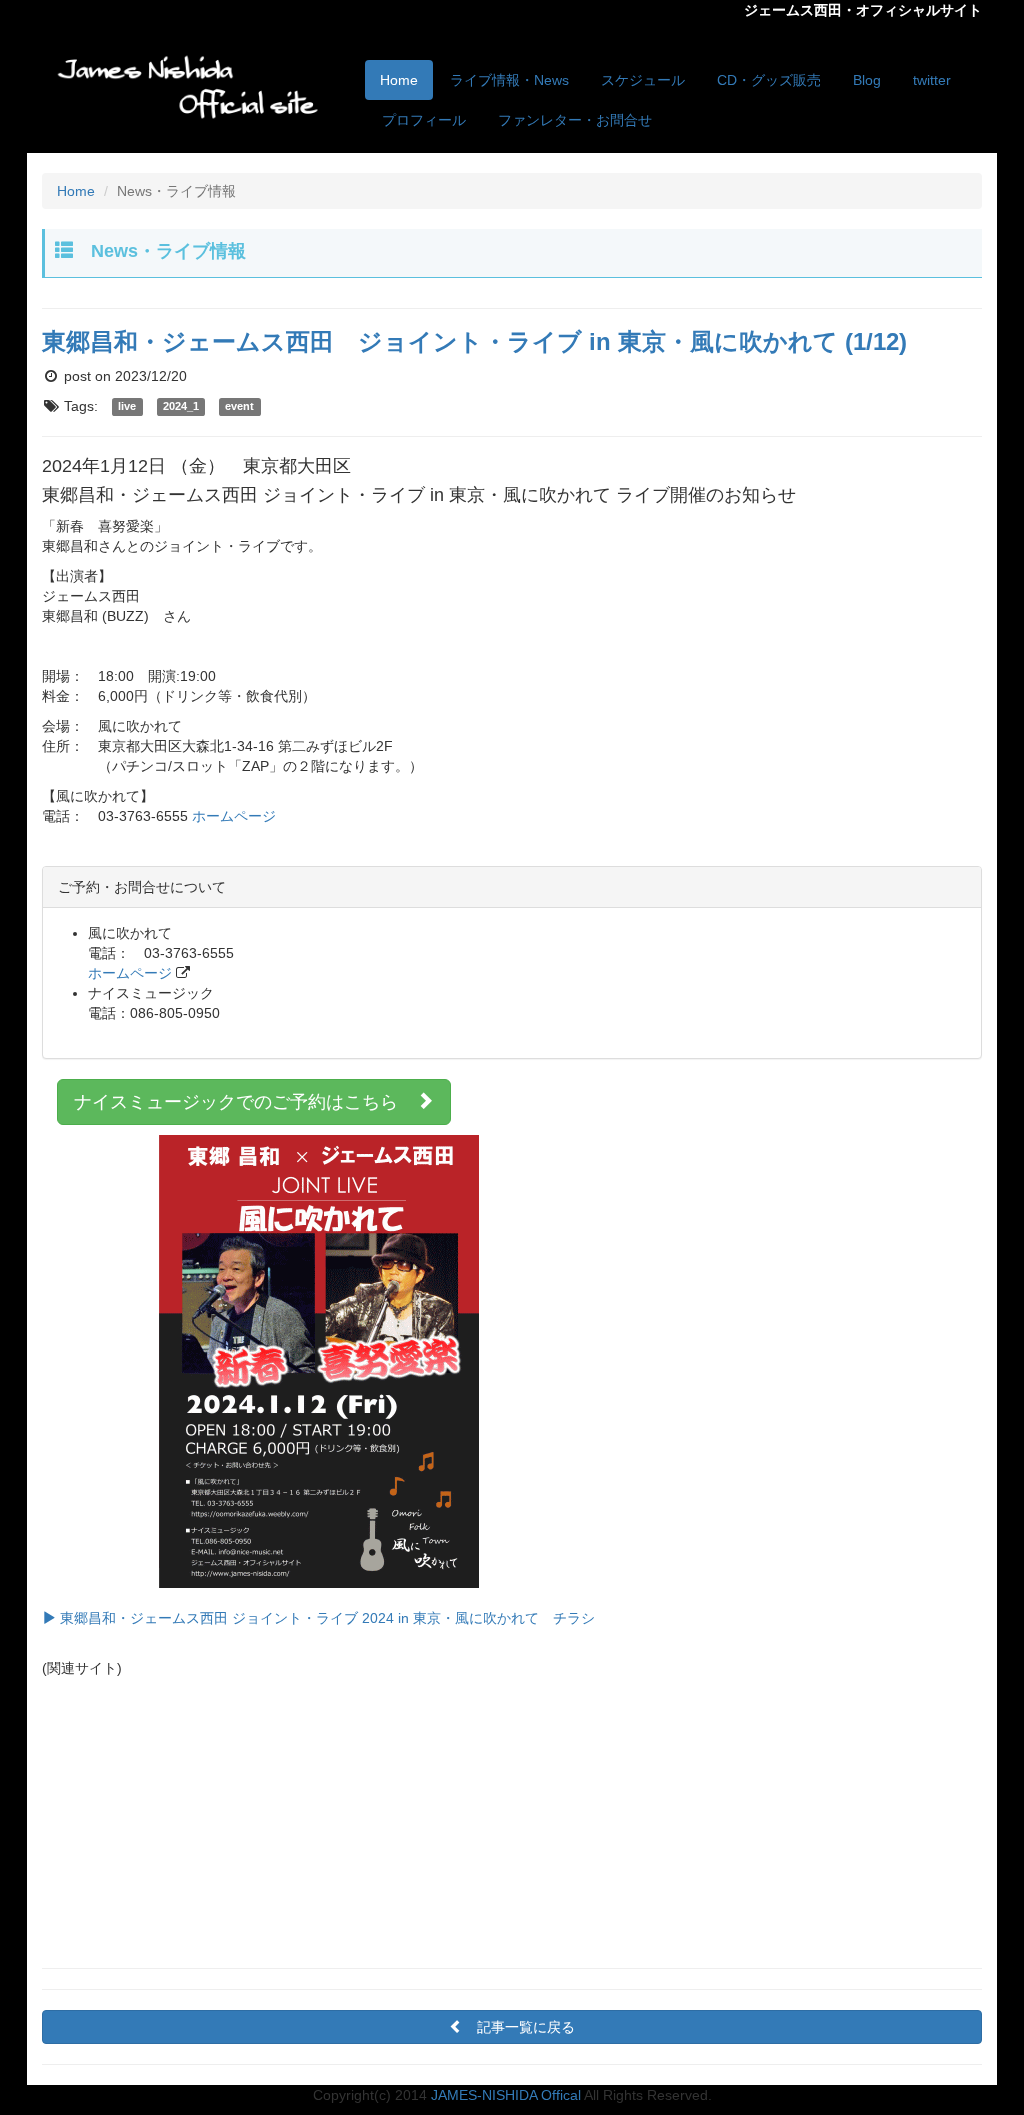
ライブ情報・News (509, 80)
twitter (932, 80)
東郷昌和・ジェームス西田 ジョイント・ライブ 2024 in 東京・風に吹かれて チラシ (325, 1618)
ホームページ (234, 816)
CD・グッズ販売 (769, 80)
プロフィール (424, 120)
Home (399, 80)
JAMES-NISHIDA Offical (506, 2095)
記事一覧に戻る (526, 2027)
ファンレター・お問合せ (575, 120)
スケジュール (643, 80)
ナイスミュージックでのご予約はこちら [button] (245, 1102)
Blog (867, 80)
